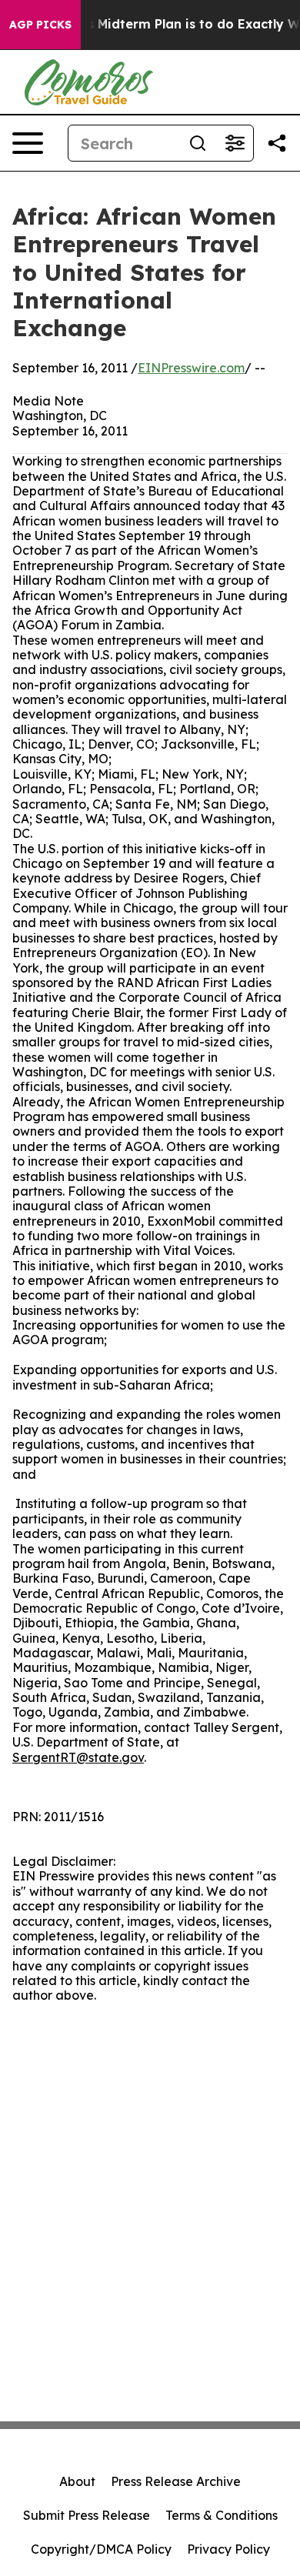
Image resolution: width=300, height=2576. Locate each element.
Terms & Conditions (222, 2515)
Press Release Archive (176, 2481)
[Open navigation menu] (28, 143)
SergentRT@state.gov (78, 1757)
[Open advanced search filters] (235, 143)
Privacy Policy (228, 2549)
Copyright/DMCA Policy (101, 2549)
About (77, 2481)
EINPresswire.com (191, 368)
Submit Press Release (87, 2515)
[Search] (198, 143)
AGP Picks (40, 25)
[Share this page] (277, 143)
